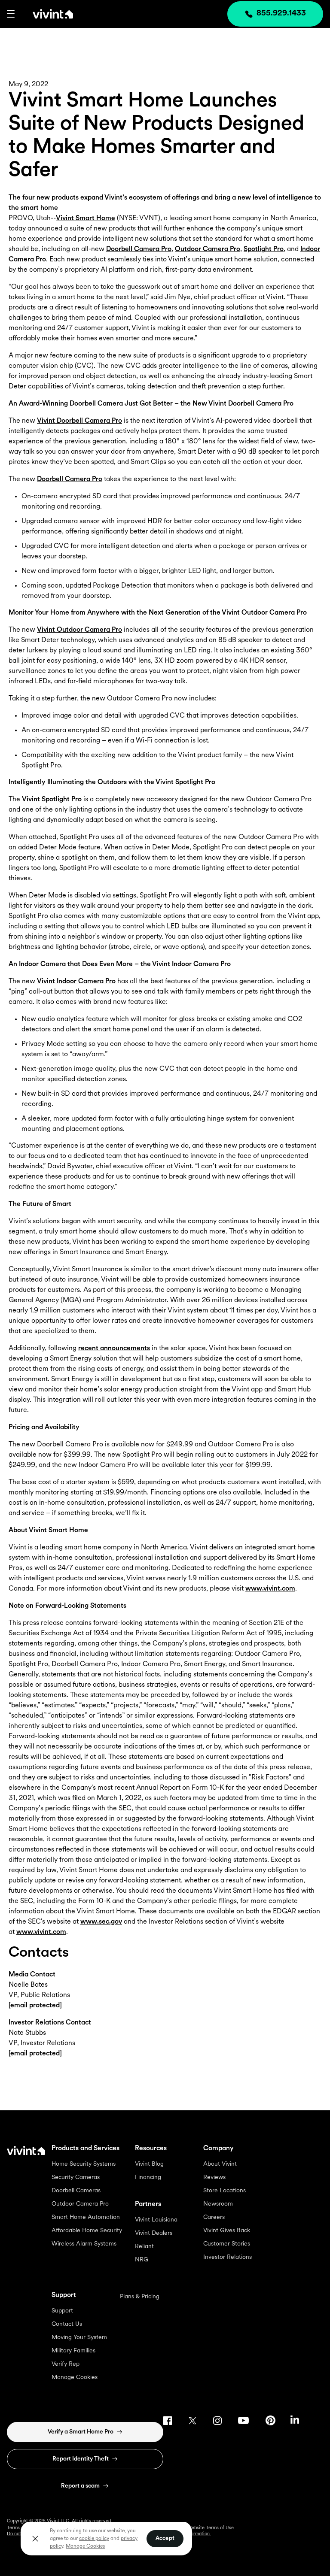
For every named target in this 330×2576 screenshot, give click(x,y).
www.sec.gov (101, 1922)
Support (62, 2311)
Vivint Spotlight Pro (52, 800)
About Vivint (220, 2164)
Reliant (144, 2247)
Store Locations (225, 2191)
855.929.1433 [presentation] (281, 14)
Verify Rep (66, 2364)
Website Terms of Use (210, 2528)
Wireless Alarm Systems (84, 2244)
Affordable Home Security (87, 2231)
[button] (11, 14)
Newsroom (218, 2204)
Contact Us (67, 2324)
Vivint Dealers (154, 2233)
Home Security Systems (84, 2164)
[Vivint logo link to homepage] (44, 14)
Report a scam (80, 2486)
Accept (165, 2538)
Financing (148, 2177)
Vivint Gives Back (227, 2231)
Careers (214, 2217)
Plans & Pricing (140, 2297)
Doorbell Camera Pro (139, 249)
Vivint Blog (149, 2164)
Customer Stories (227, 2244)
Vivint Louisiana (156, 2220)
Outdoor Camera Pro (208, 249)
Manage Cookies (75, 2377)
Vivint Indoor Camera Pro (76, 982)
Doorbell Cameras (76, 2191)
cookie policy (94, 2539)
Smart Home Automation (86, 2217)
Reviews (214, 2177)
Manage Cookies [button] (85, 2546)
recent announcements (114, 1349)
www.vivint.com (270, 1589)
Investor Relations (228, 2257)
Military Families (73, 2351)
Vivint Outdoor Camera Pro (79, 630)
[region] (106, 2538)
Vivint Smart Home (86, 218)
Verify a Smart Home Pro (81, 2432)
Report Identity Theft (81, 2459)
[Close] (35, 2539)
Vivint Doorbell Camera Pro (79, 421)
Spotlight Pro (264, 249)
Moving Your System (79, 2338)
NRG (142, 2260)
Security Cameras (76, 2177)
